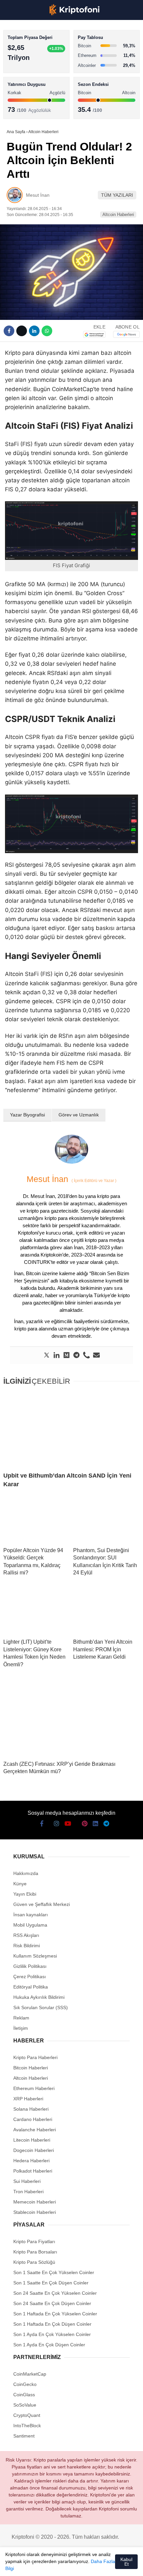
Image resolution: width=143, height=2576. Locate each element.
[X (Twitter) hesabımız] (26, 2565)
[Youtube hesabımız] (51, 2565)
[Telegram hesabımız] (101, 2565)
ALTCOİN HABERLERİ (32, 82)
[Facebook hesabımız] (13, 2565)
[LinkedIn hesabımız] (88, 2565)
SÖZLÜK (19, 109)
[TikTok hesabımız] (63, 2565)
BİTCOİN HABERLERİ (32, 68)
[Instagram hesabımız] (38, 2565)
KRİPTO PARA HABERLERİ (38, 55)
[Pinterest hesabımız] (76, 2565)
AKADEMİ (20, 95)
